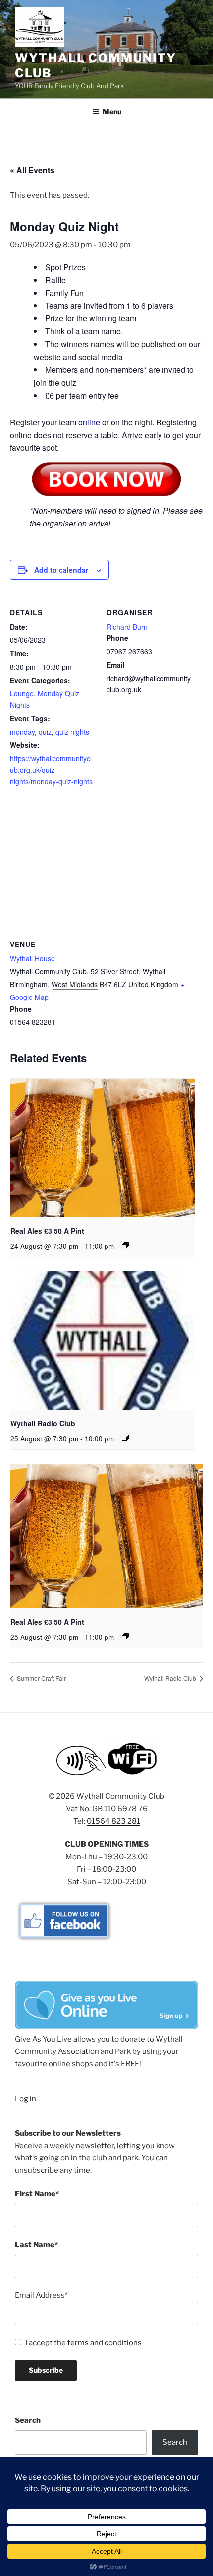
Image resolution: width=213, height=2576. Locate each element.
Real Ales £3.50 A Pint (47, 1231)
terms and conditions (105, 2343)
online (89, 422)
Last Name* (36, 2245)
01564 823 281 (113, 1821)
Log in (26, 2099)
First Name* (37, 2194)
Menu (112, 112)
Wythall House (32, 958)
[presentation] (103, 1148)
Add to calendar (61, 570)
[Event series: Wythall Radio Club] (125, 1438)
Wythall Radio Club (43, 1423)
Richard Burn (127, 627)
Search (28, 2420)
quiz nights (72, 732)
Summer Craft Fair (41, 1678)
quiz (45, 732)
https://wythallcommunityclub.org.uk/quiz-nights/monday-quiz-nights (51, 770)
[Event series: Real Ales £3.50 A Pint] (125, 1245)
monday (22, 732)
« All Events (32, 170)
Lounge (22, 693)
